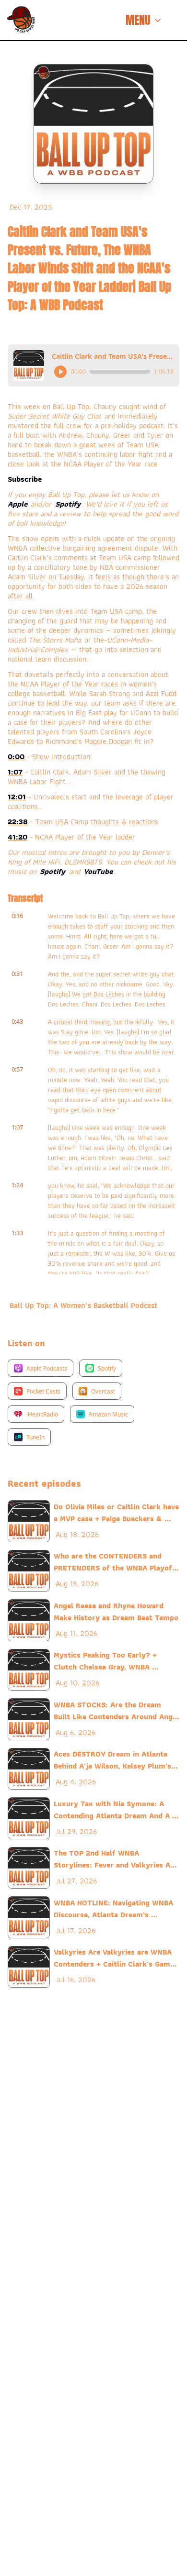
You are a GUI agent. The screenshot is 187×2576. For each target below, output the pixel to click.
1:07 (15, 772)
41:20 (18, 837)
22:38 (18, 822)
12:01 (17, 797)
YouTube (98, 871)
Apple (19, 504)
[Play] (60, 372)
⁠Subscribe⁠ (25, 479)
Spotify (68, 504)
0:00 (16, 757)
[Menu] (179, 20)
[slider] (120, 372)
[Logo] (21, 20)
